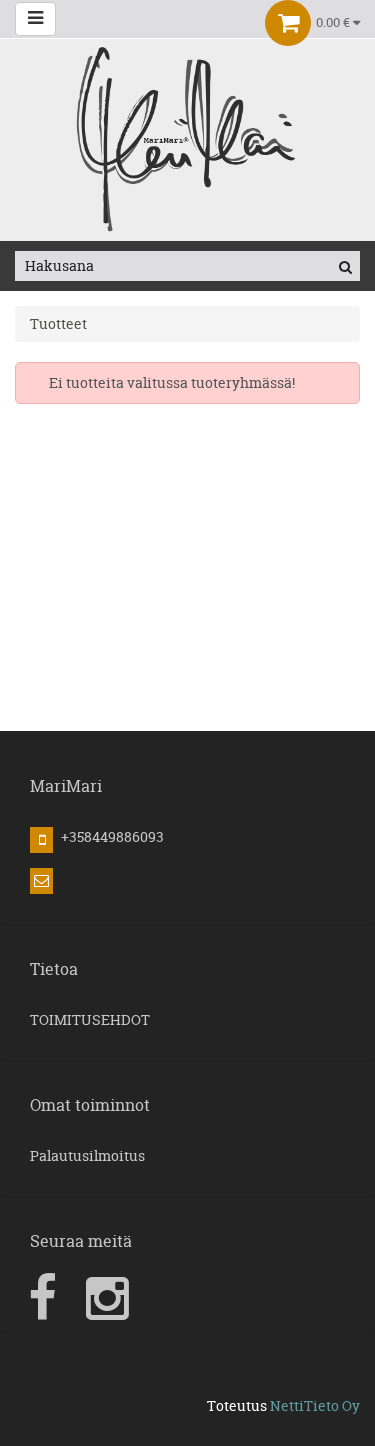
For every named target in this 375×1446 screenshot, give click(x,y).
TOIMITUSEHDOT (90, 1019)
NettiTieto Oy (315, 1405)
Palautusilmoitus (87, 1155)
